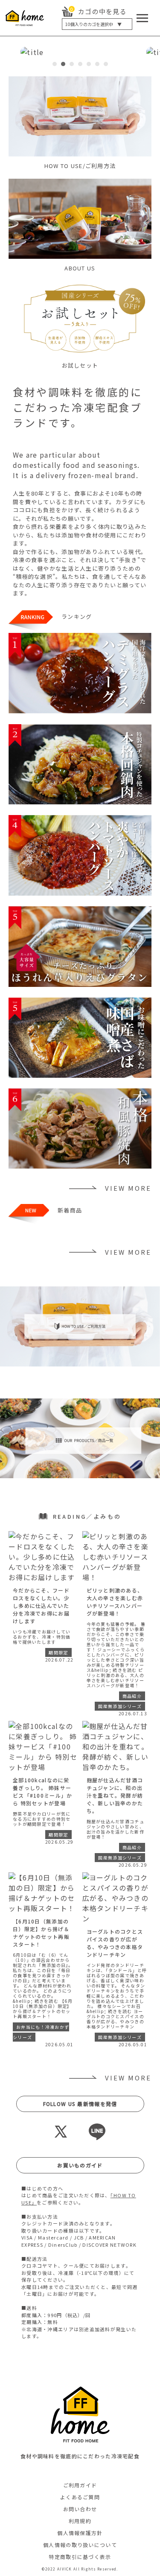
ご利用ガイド (80, 2485)
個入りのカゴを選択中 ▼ (93, 24)
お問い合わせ (80, 2509)
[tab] (55, 64)
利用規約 (80, 2521)
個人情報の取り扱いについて (80, 2545)
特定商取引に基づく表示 (80, 2557)
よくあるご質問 (80, 2497)
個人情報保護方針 (80, 2533)
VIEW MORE (128, 1188)
